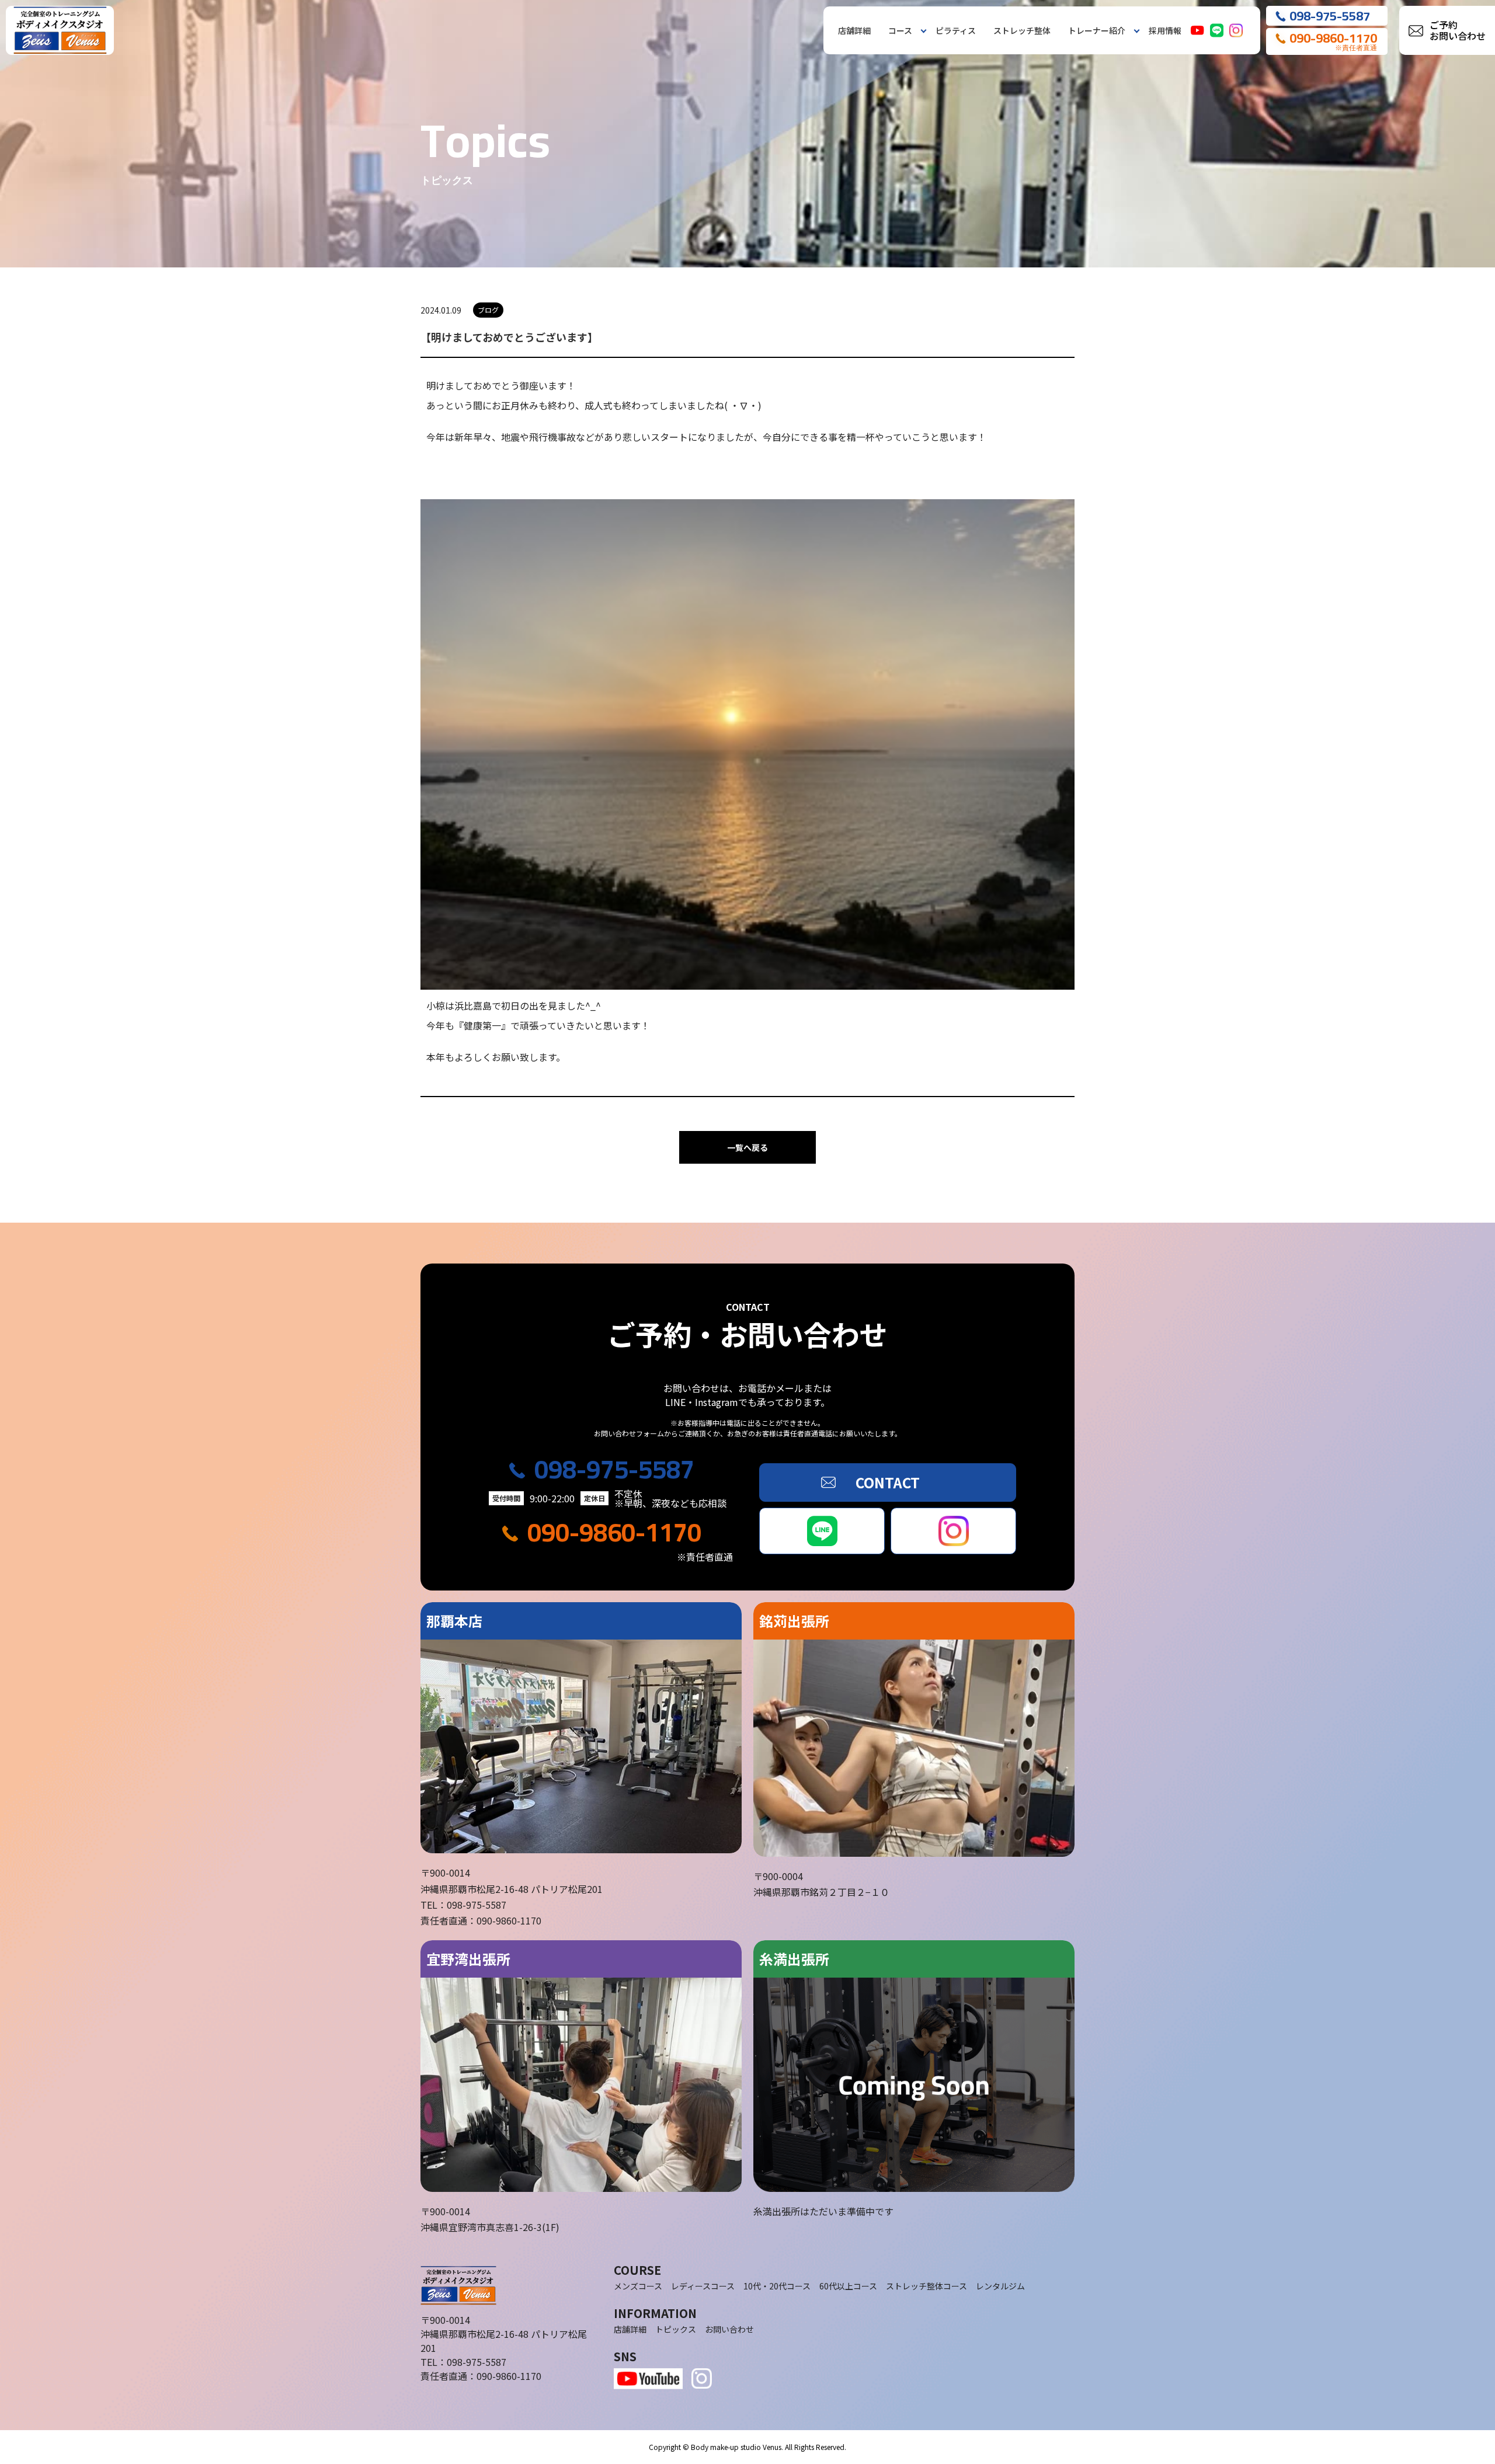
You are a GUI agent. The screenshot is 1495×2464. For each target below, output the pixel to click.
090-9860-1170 (614, 1532)
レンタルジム (1000, 2286)
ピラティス (956, 30)
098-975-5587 (614, 1469)
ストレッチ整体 (1022, 30)
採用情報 (1165, 30)
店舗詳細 (854, 30)
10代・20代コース (777, 2286)
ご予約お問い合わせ (1458, 30)
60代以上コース (848, 2286)
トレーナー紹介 (1097, 30)
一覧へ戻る (747, 1147)
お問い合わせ (729, 2329)
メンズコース (638, 2286)
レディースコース (703, 2286)
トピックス (676, 2329)
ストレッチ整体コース (926, 2286)
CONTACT (888, 1482)
